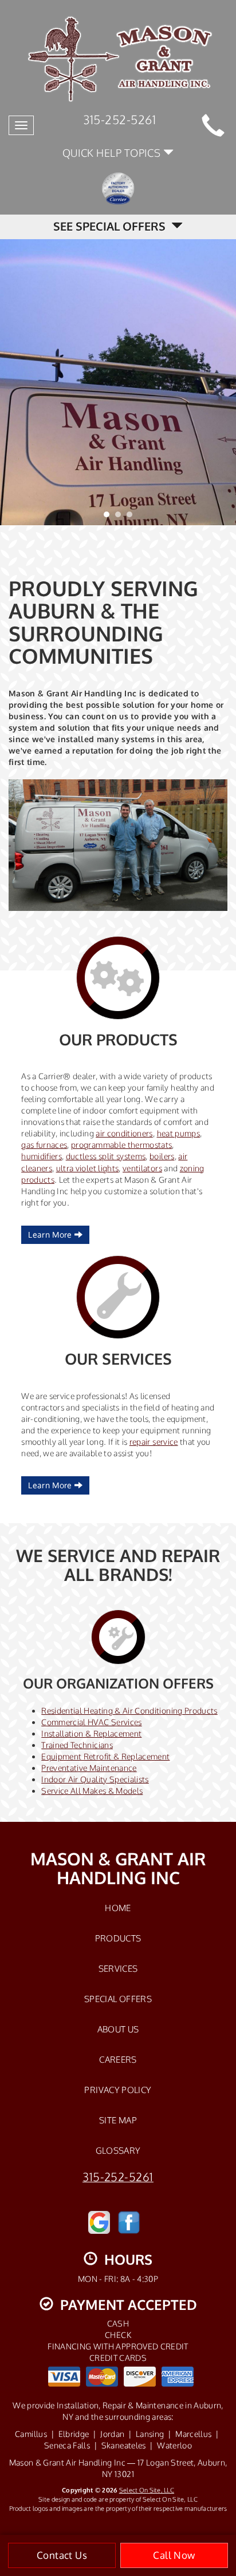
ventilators (142, 1168)
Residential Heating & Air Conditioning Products (129, 1711)
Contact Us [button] (62, 2555)
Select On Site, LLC (147, 2490)
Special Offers (118, 1999)
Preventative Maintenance (89, 1768)
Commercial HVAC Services (91, 1722)
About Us (118, 2029)
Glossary (118, 2150)
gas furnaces (44, 1145)
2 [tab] (121, 517)
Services (118, 1968)
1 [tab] (109, 517)
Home (118, 1908)
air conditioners (124, 1133)
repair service (154, 1442)
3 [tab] (132, 517)
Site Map (118, 2120)
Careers (118, 2059)
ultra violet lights (88, 1168)
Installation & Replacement (91, 1733)
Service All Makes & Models (92, 1791)
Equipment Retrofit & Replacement (105, 1756)
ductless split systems (106, 1156)
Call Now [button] (174, 2555)
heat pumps (179, 1133)
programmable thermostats (121, 1145)
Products (118, 1938)
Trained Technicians (77, 1745)
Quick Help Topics (113, 152)
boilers (162, 1156)
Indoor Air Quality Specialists (95, 1779)
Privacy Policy (118, 2090)
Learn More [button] (51, 1235)
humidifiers (42, 1156)
